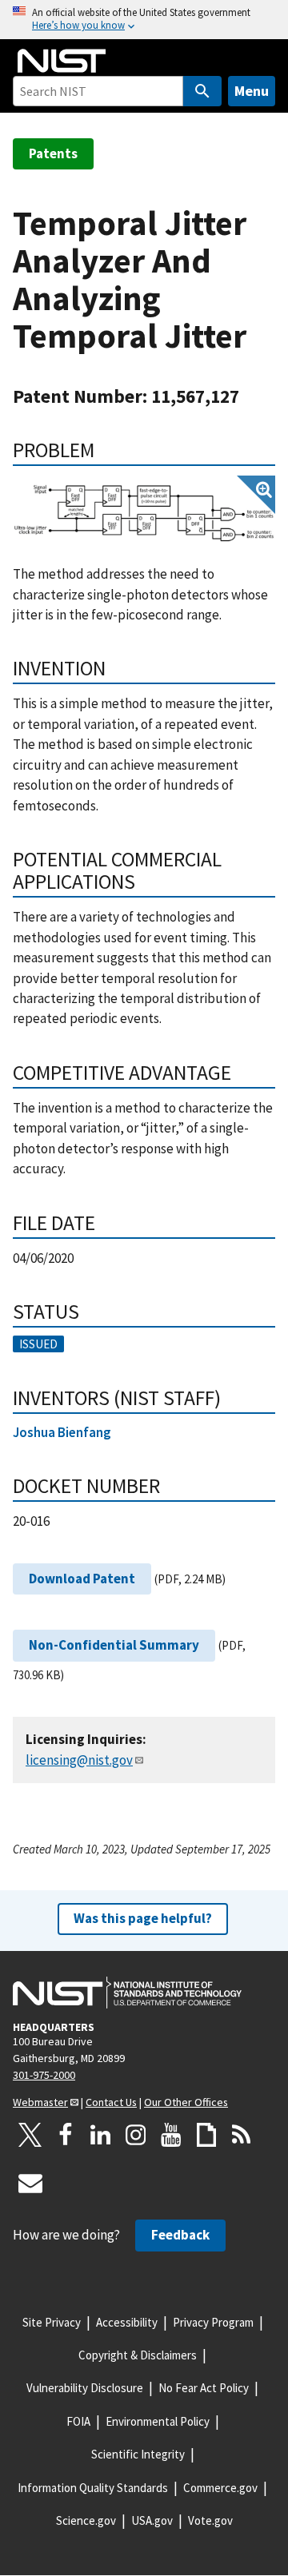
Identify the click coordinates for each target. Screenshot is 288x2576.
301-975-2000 (44, 2075)
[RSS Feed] (242, 2135)
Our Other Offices (186, 2102)
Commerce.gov (220, 2488)
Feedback (180, 2235)
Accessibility (127, 2322)
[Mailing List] (30, 2183)
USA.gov (152, 2520)
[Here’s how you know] (144, 20)
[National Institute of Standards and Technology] (127, 1993)
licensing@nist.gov (79, 1760)
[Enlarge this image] (144, 512)
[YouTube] (171, 2135)
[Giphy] (206, 2135)
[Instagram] (136, 2135)
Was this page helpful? (143, 1918)
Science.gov (86, 2520)
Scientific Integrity (138, 2454)
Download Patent (82, 1579)
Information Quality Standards (93, 2488)
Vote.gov (210, 2520)
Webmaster (40, 2102)
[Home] (62, 61)
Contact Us (111, 2102)
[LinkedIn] (101, 2135)
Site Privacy (52, 2322)
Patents (53, 153)
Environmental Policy (158, 2421)
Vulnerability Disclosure (85, 2388)
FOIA (78, 2421)
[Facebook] (66, 2135)
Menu (252, 91)
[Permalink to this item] (105, 450)
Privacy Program (213, 2322)
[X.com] (30, 2135)
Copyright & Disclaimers (138, 2355)
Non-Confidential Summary (114, 1645)
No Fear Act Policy (204, 2388)
